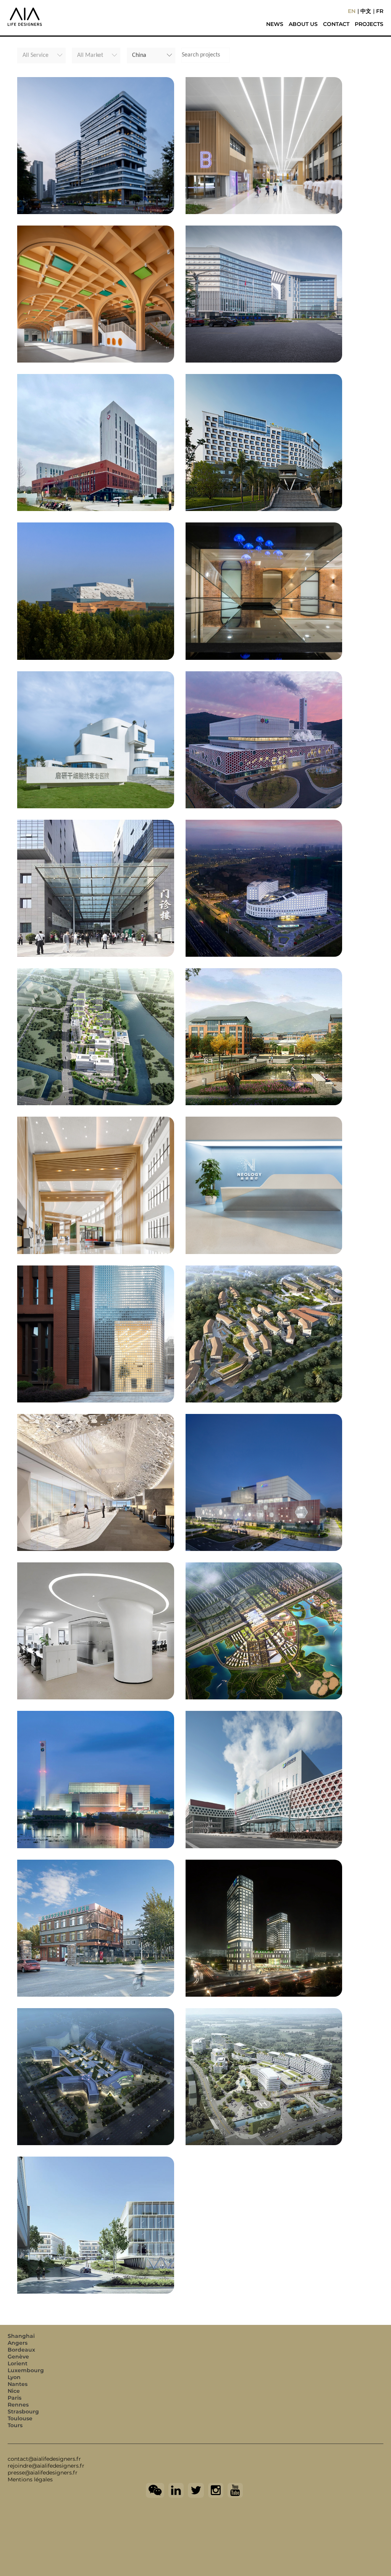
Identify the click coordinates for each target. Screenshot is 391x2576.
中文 (366, 11)
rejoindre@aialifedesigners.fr (46, 2466)
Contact (336, 24)
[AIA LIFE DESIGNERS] (61, 11)
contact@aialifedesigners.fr (44, 2459)
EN (352, 11)
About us (303, 24)
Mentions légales (30, 2479)
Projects (369, 24)
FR (380, 11)
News (275, 24)
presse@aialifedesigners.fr (43, 2473)
